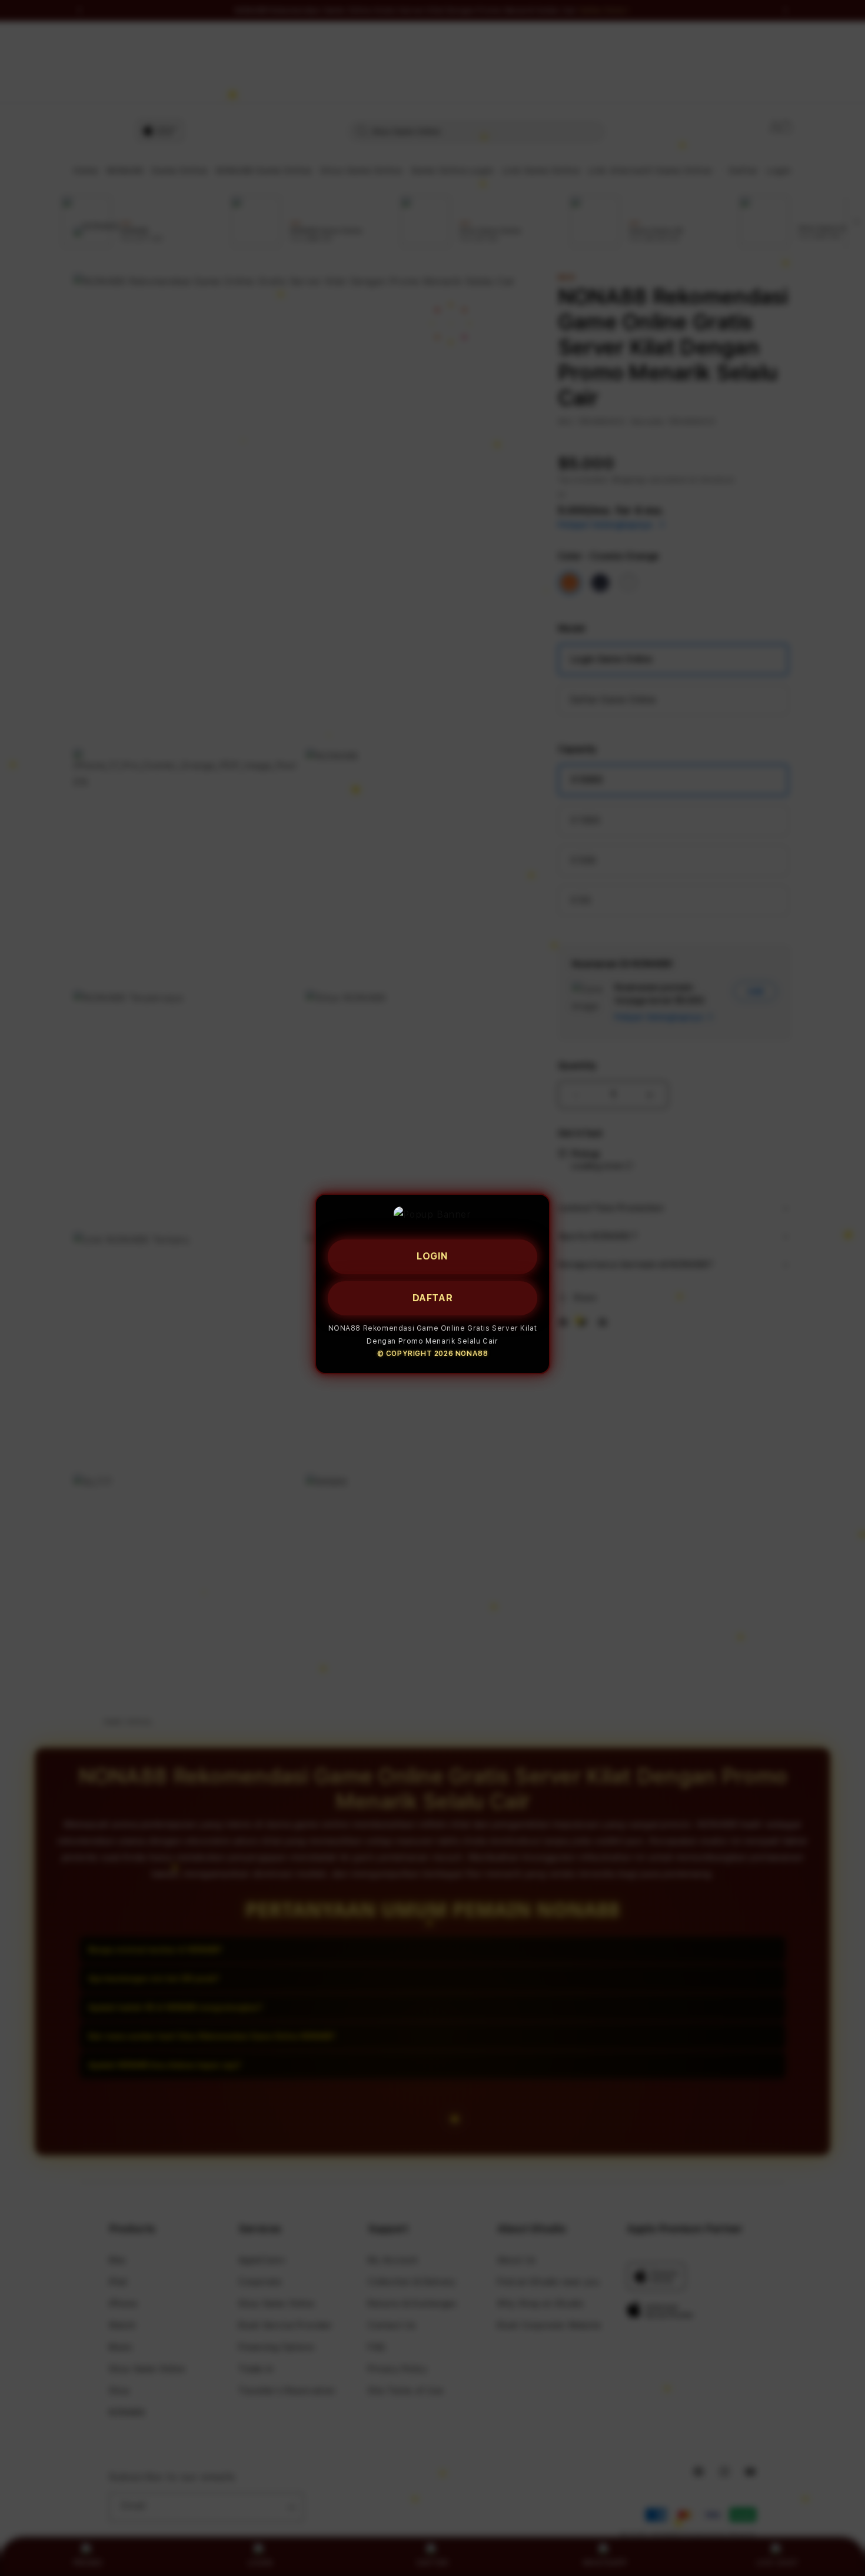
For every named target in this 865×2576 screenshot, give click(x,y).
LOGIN (432, 1256)
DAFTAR (433, 1297)
